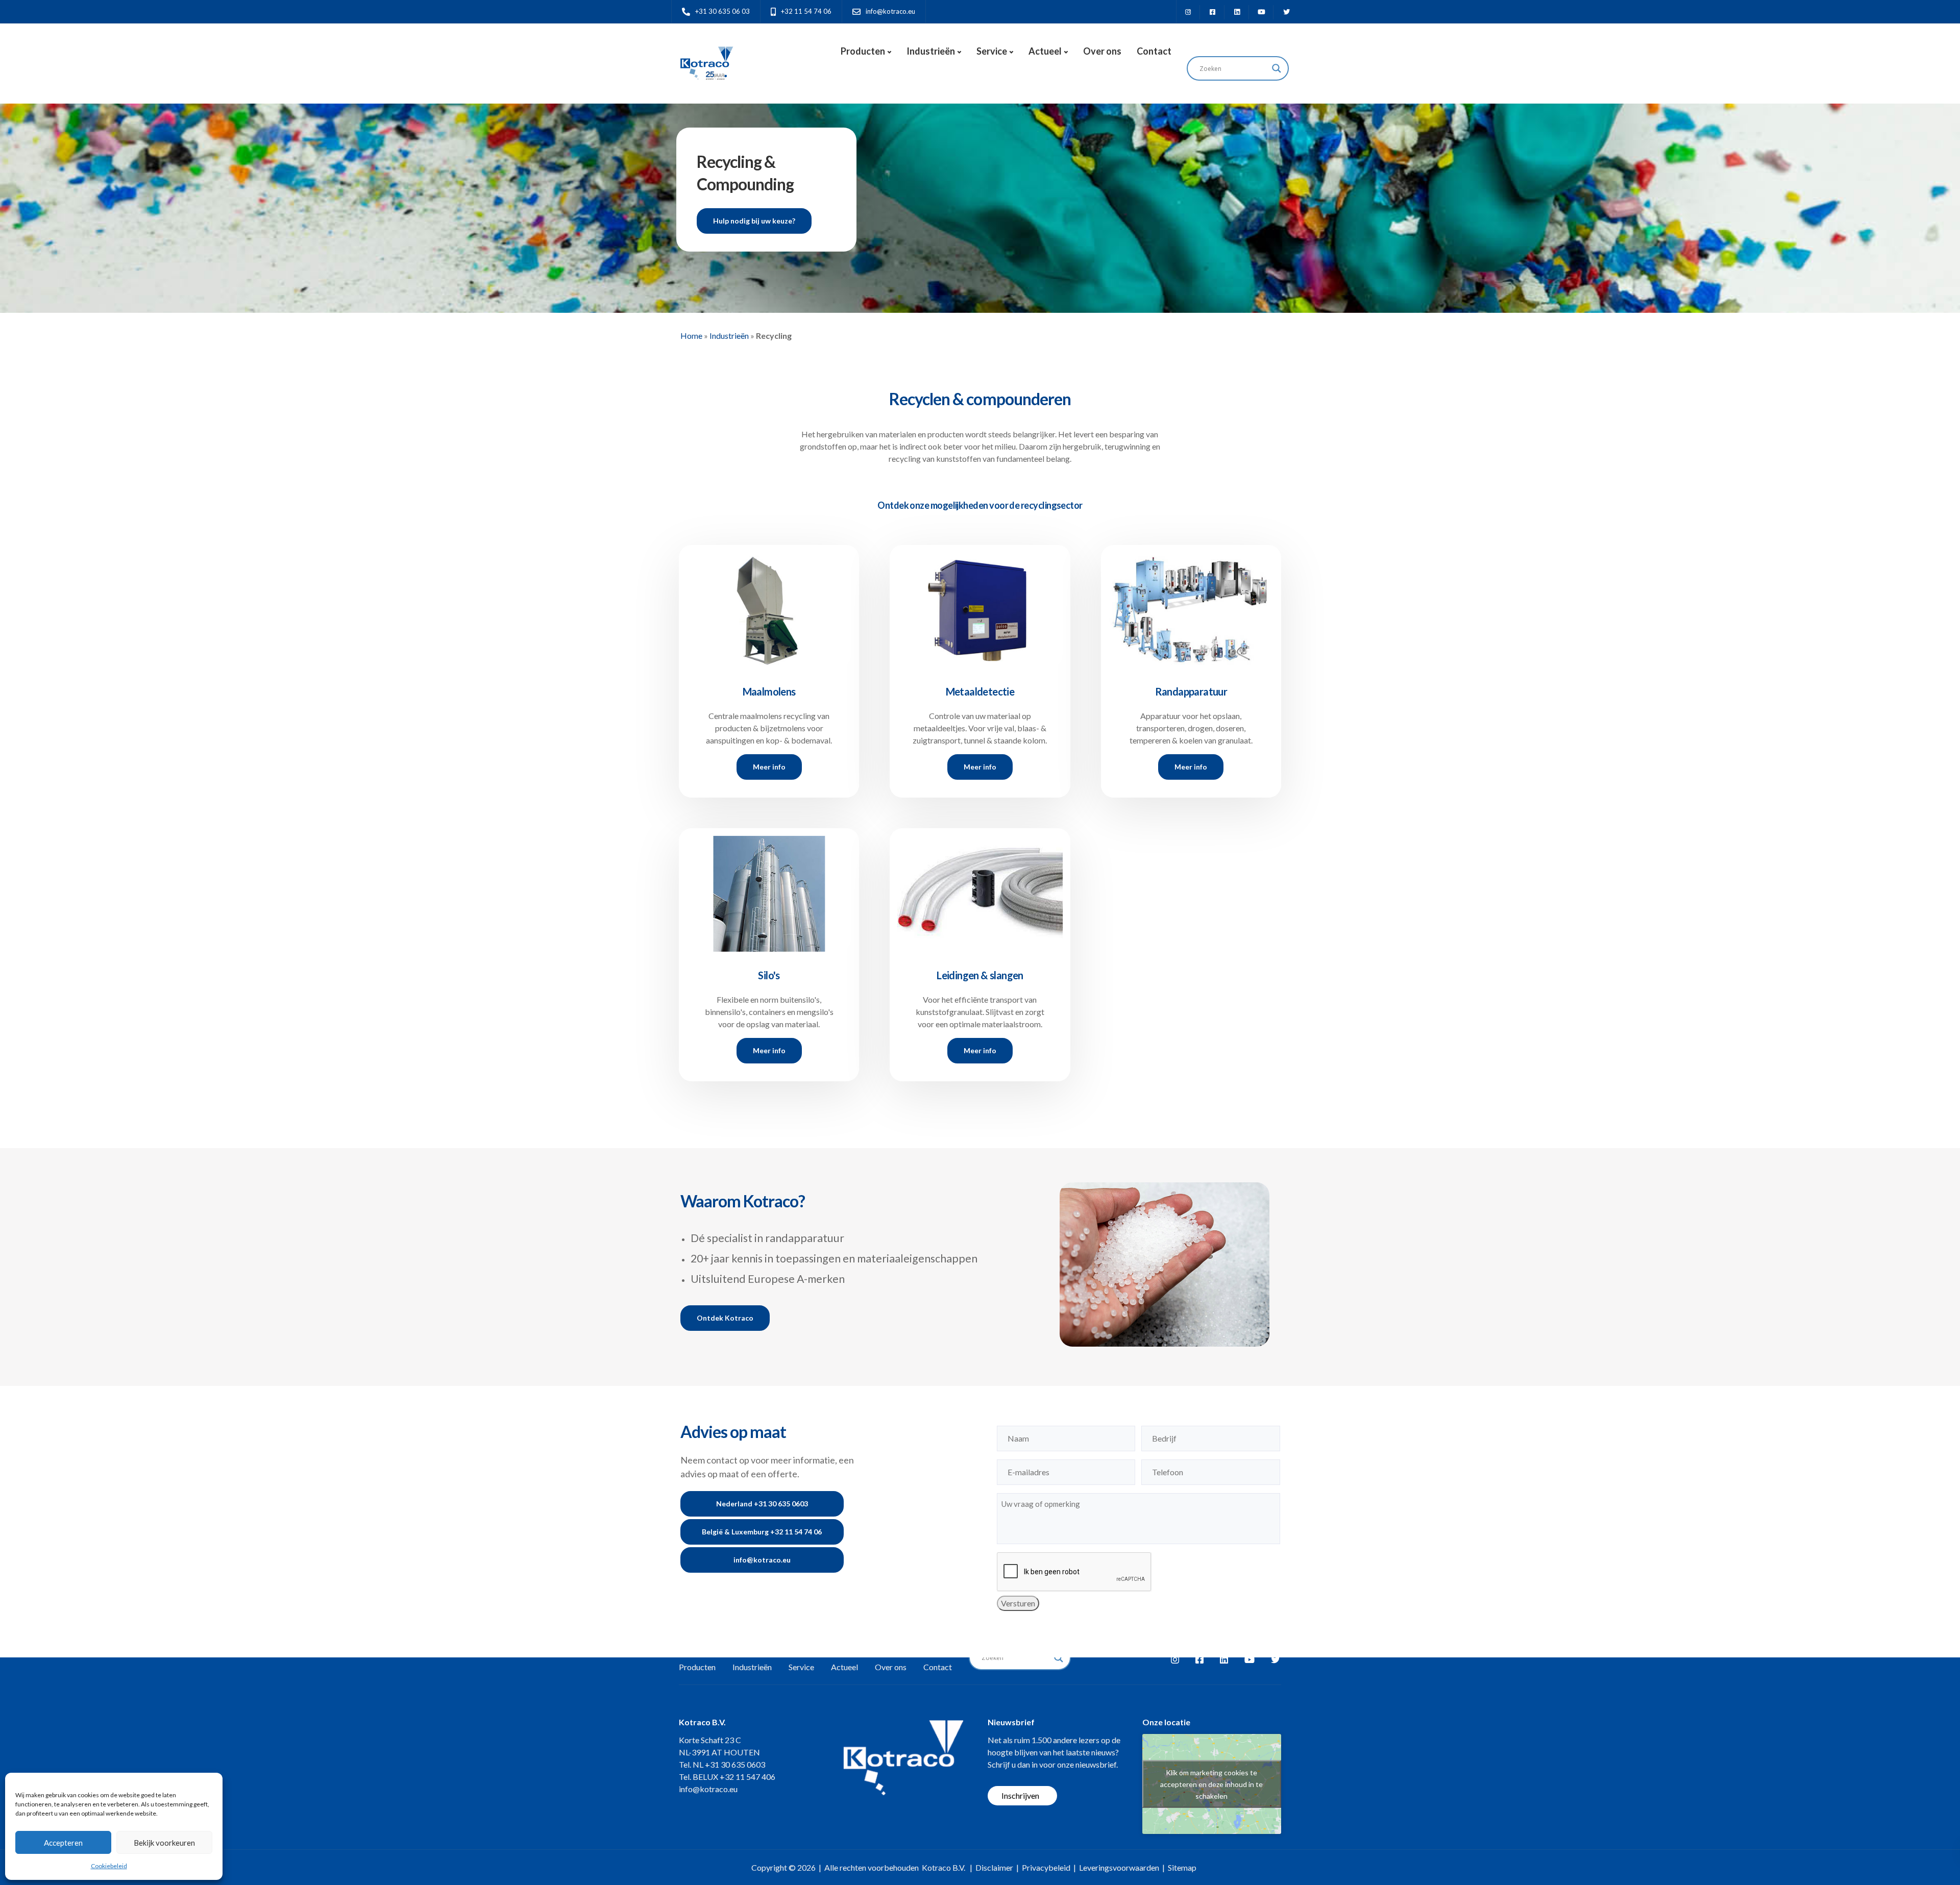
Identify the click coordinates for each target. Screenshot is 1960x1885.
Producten (863, 51)
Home (691, 336)
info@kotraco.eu (708, 1789)
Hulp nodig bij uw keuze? (754, 221)
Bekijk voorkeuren (164, 1843)
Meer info (769, 767)
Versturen (1018, 1603)
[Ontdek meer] (769, 605)
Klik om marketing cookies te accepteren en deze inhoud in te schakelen (1211, 1784)
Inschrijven (1020, 1795)
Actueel (1045, 51)
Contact (1154, 51)
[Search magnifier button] (1277, 68)
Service (992, 51)
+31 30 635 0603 (735, 1764)
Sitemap (1182, 1867)
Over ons (1102, 51)
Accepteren (63, 1843)
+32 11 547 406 (748, 1777)
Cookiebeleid (109, 1866)
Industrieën (931, 51)
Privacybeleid (1046, 1867)
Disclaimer (994, 1867)
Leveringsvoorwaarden (1119, 1867)
